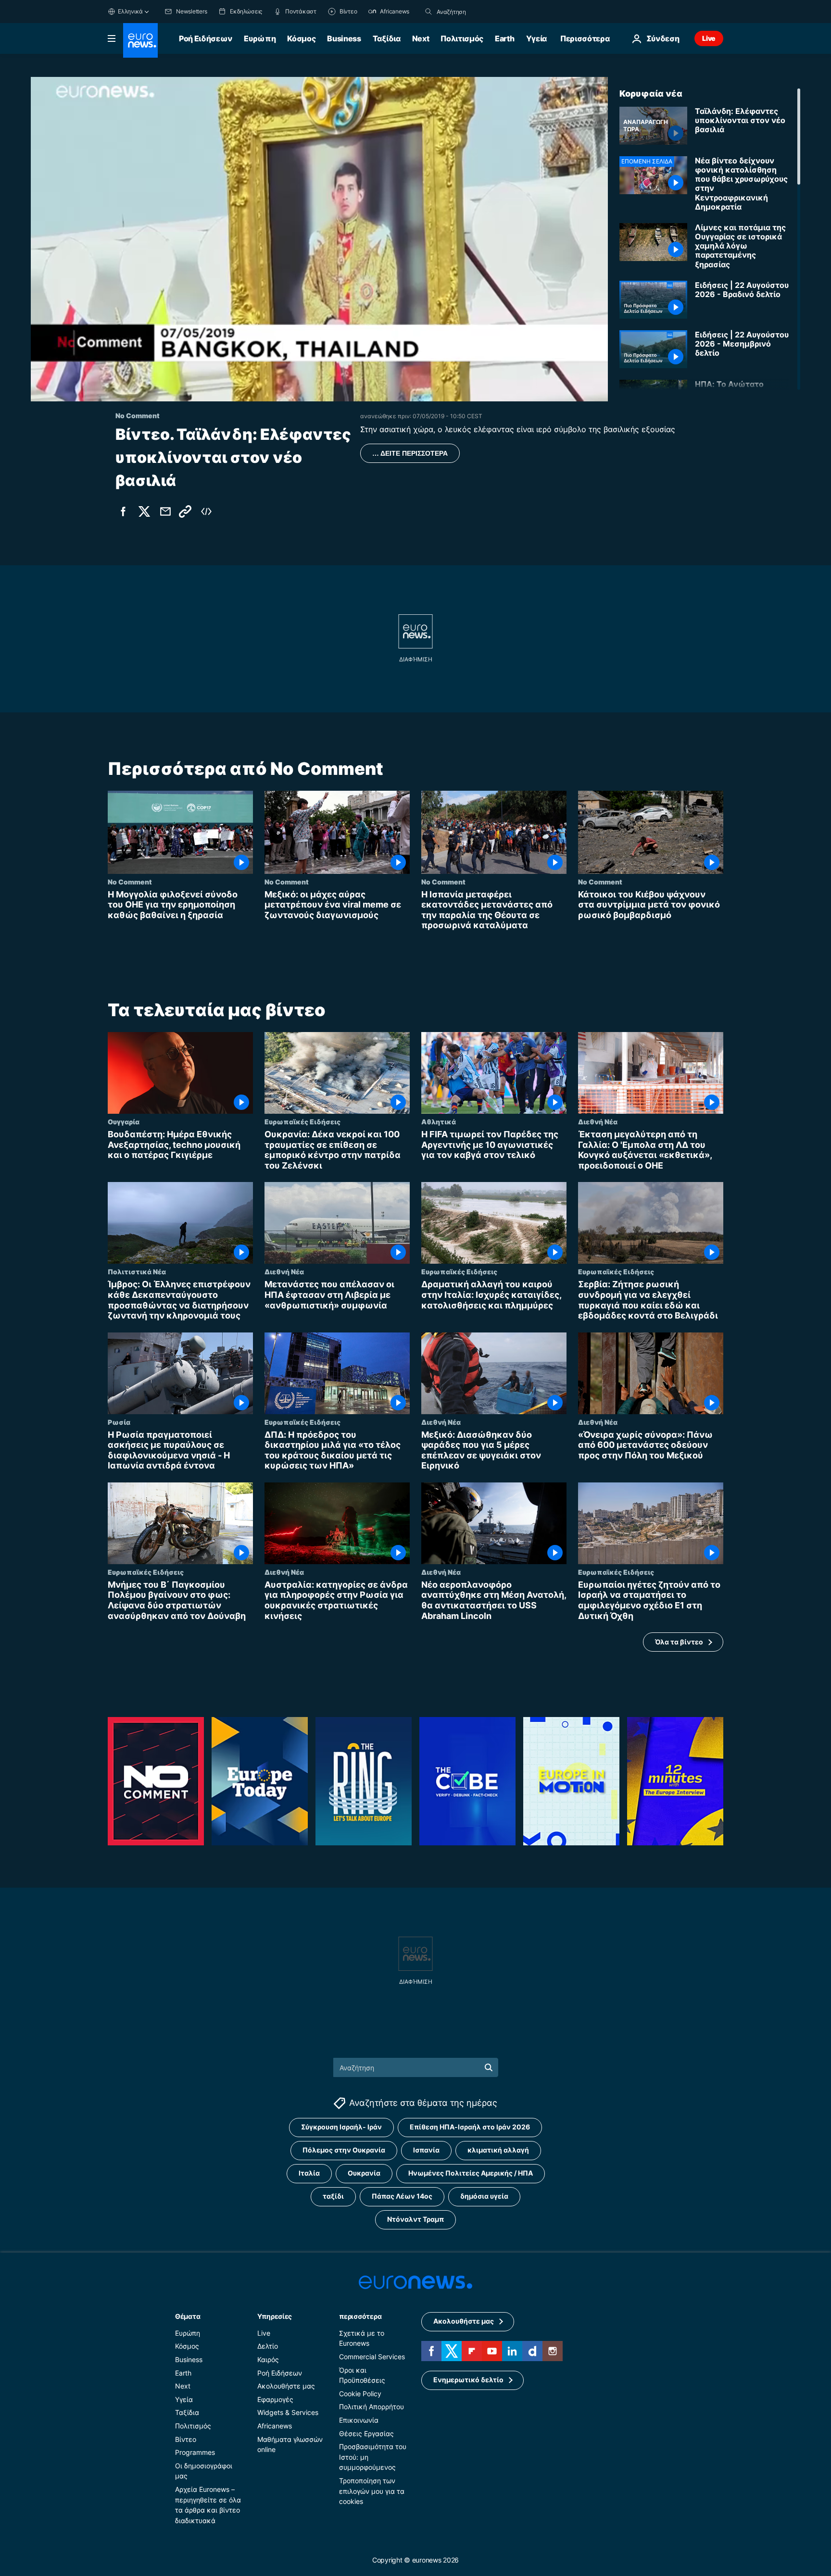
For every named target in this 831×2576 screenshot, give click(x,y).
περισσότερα (360, 2316)
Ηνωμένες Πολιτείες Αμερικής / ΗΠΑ (471, 2173)
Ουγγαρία (124, 1121)
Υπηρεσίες (275, 2316)
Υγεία (536, 38)
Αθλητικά (439, 1121)
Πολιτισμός (462, 38)
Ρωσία (119, 1421)
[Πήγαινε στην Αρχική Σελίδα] (140, 40)
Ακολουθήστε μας (286, 2386)
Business (344, 38)
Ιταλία (309, 2173)
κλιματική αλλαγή (498, 2150)
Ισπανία (426, 2150)
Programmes (195, 2452)
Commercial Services (372, 2357)
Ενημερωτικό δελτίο (468, 2380)
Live (709, 38)
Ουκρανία (364, 2173)
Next (421, 38)
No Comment (130, 882)
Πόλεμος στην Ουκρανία (344, 2150)
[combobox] (477, 12)
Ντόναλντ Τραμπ (415, 2219)
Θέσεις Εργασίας (366, 2433)
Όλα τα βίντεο (679, 1642)
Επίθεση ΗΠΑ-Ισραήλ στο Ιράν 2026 (470, 2127)
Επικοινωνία (359, 2420)
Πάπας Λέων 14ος (402, 2196)
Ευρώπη (260, 38)
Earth (504, 38)
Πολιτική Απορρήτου (371, 2407)
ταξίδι (333, 2196)
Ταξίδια (387, 38)
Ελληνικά (130, 11)
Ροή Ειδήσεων (206, 38)
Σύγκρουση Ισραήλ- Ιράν (341, 2127)
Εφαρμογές (275, 2399)
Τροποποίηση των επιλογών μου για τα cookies (372, 2491)
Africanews (275, 2426)
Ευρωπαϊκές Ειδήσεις (302, 1121)
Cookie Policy (360, 2394)
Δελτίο (268, 2346)
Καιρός (268, 2359)
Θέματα (188, 2316)
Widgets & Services (288, 2412)
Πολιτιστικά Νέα (137, 1271)
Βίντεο (186, 2439)
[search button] (428, 12)
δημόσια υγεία (484, 2196)
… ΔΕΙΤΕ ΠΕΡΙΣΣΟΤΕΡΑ (410, 453)
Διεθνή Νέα (598, 1121)
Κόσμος (301, 38)
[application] (319, 239)
